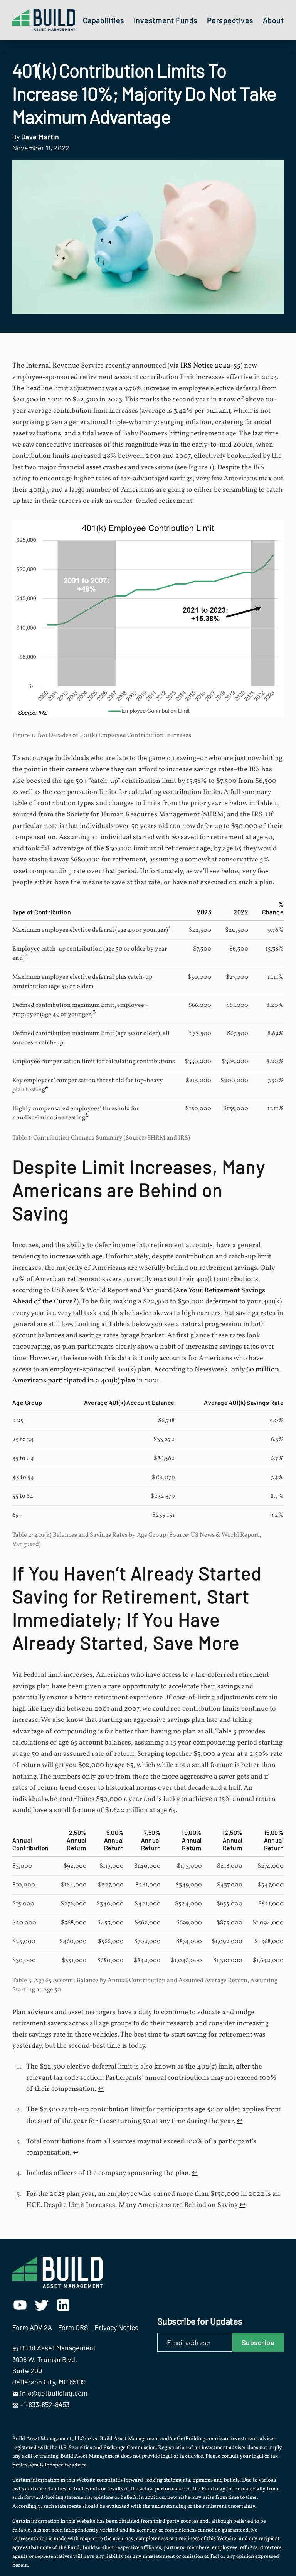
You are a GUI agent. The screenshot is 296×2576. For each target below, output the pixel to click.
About (273, 20)
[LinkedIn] (63, 2305)
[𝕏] (42, 2305)
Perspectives (230, 20)
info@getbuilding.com (54, 2393)
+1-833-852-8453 (45, 2404)
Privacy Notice (117, 2327)
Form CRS (73, 2327)
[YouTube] (20, 2305)
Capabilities (104, 20)
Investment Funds (166, 20)
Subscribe (258, 2342)
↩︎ (101, 2089)
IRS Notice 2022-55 (210, 366)
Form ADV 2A (32, 2327)
